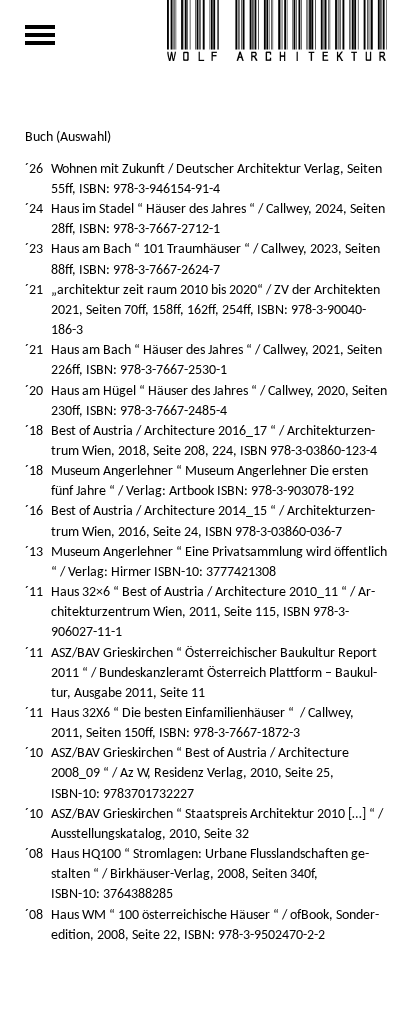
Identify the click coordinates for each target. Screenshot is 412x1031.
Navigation (40, 35)
